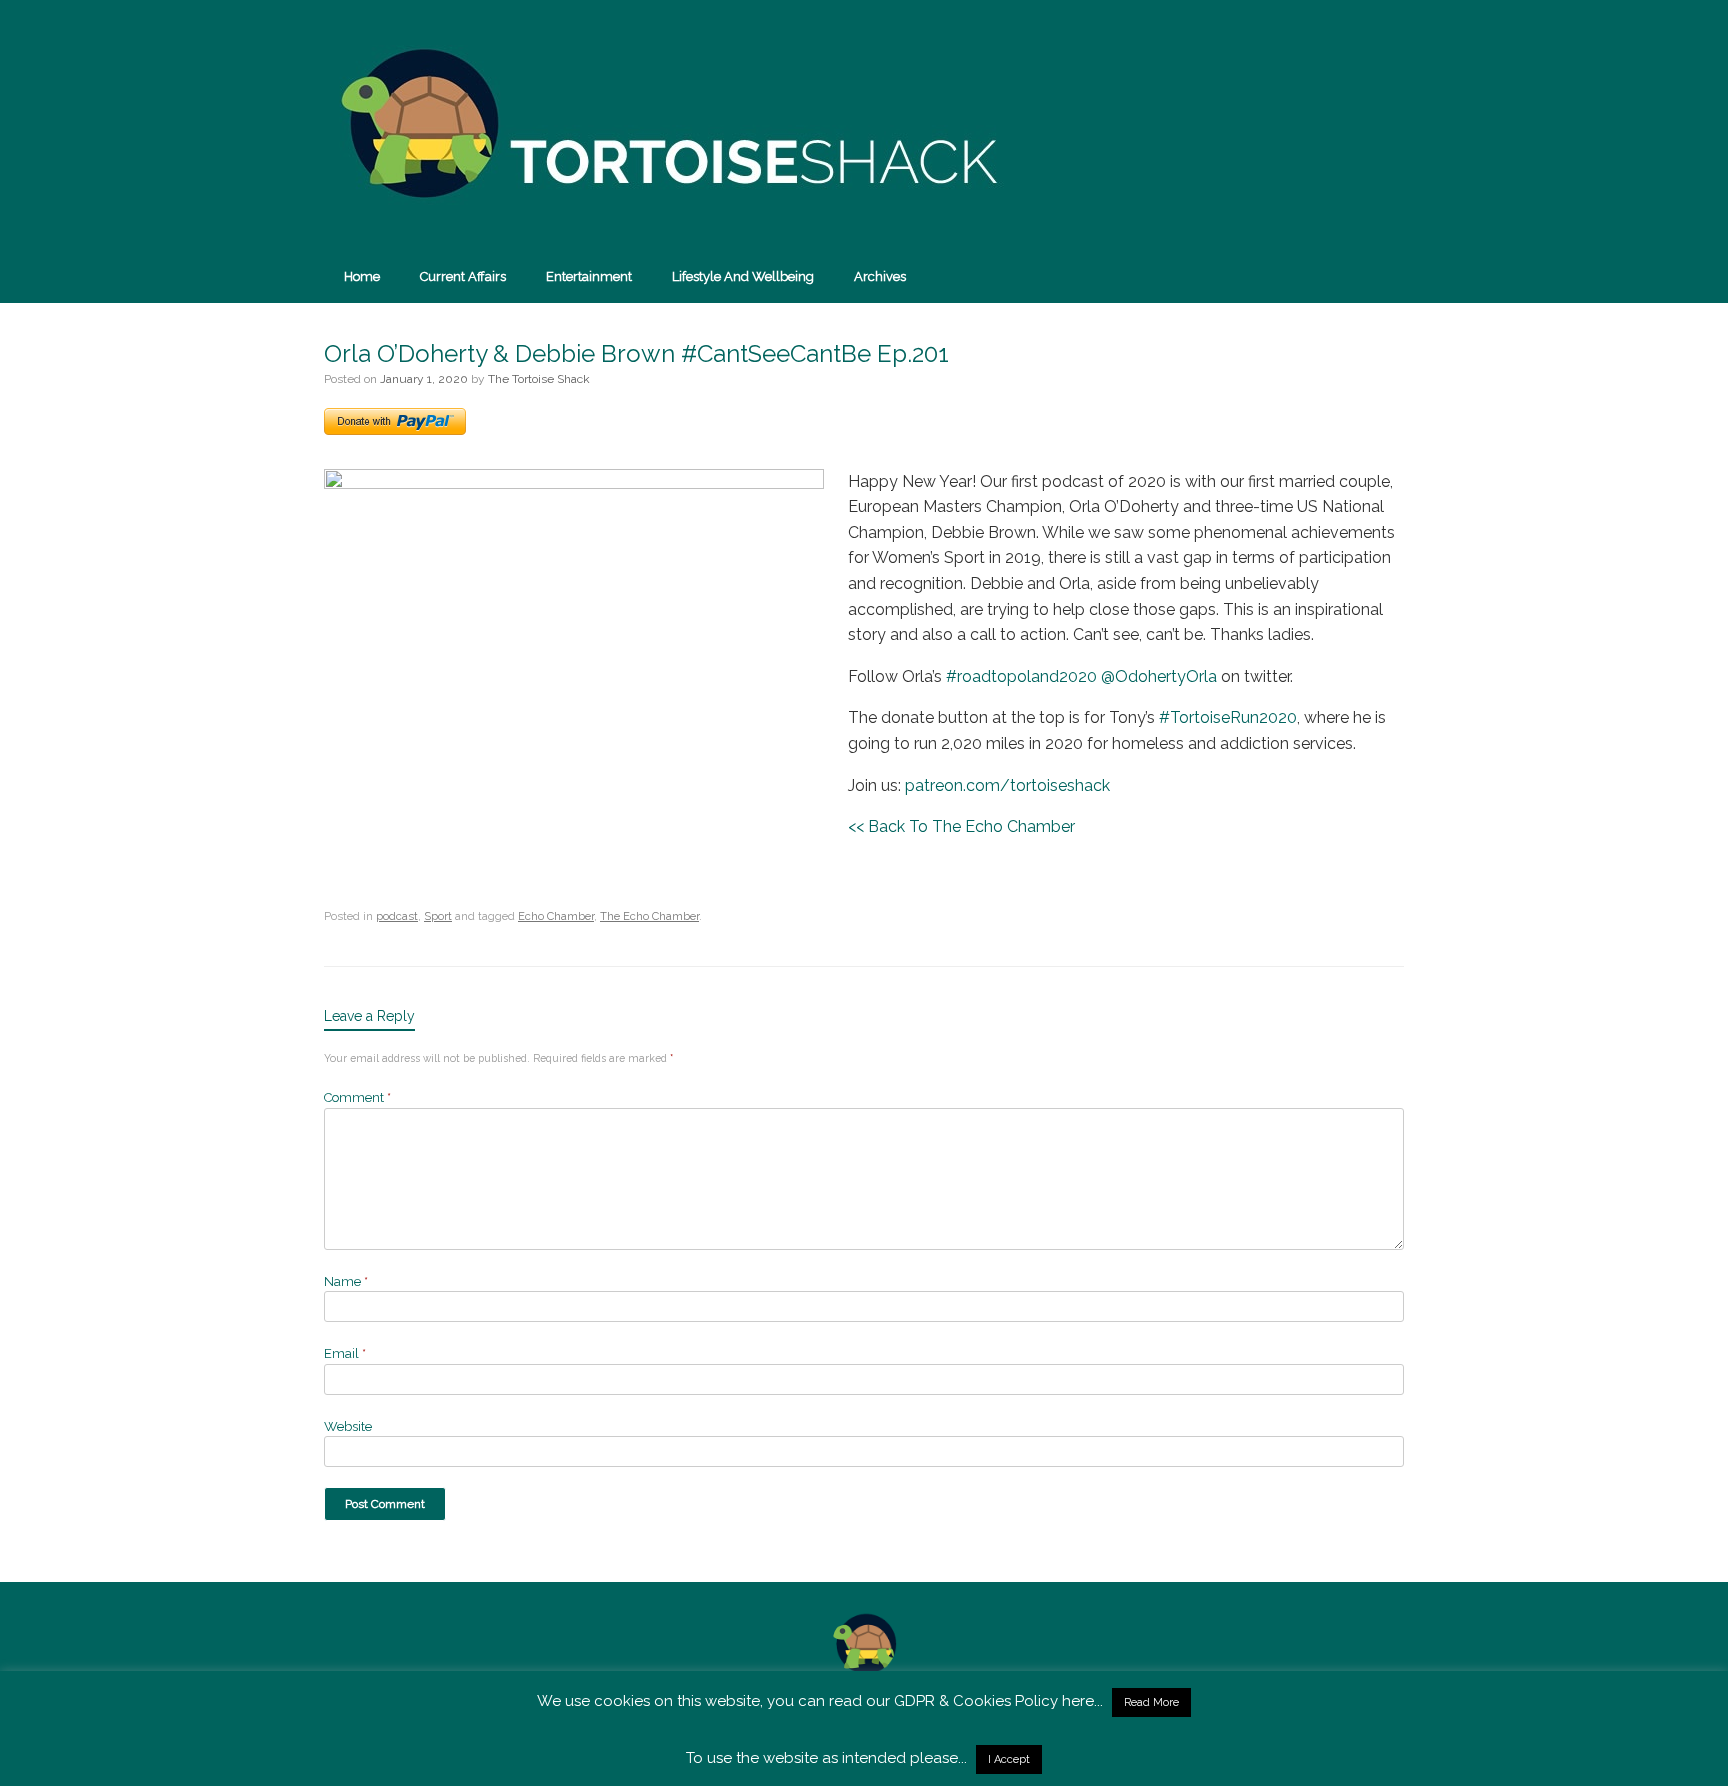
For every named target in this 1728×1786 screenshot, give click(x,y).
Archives (880, 276)
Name (346, 1281)
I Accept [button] (1009, 1759)
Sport (438, 916)
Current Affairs (463, 276)
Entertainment (589, 276)
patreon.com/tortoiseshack (1007, 785)
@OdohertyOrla (1159, 676)
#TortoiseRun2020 (1228, 717)
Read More (1151, 1702)
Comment (357, 1097)
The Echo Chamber (649, 916)
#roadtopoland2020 (1021, 676)
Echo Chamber (556, 916)
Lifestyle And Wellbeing (743, 276)
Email (345, 1353)
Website (348, 1426)
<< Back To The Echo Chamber (961, 826)
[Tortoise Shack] (664, 125)
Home (362, 276)
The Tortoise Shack (539, 379)
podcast (397, 916)
